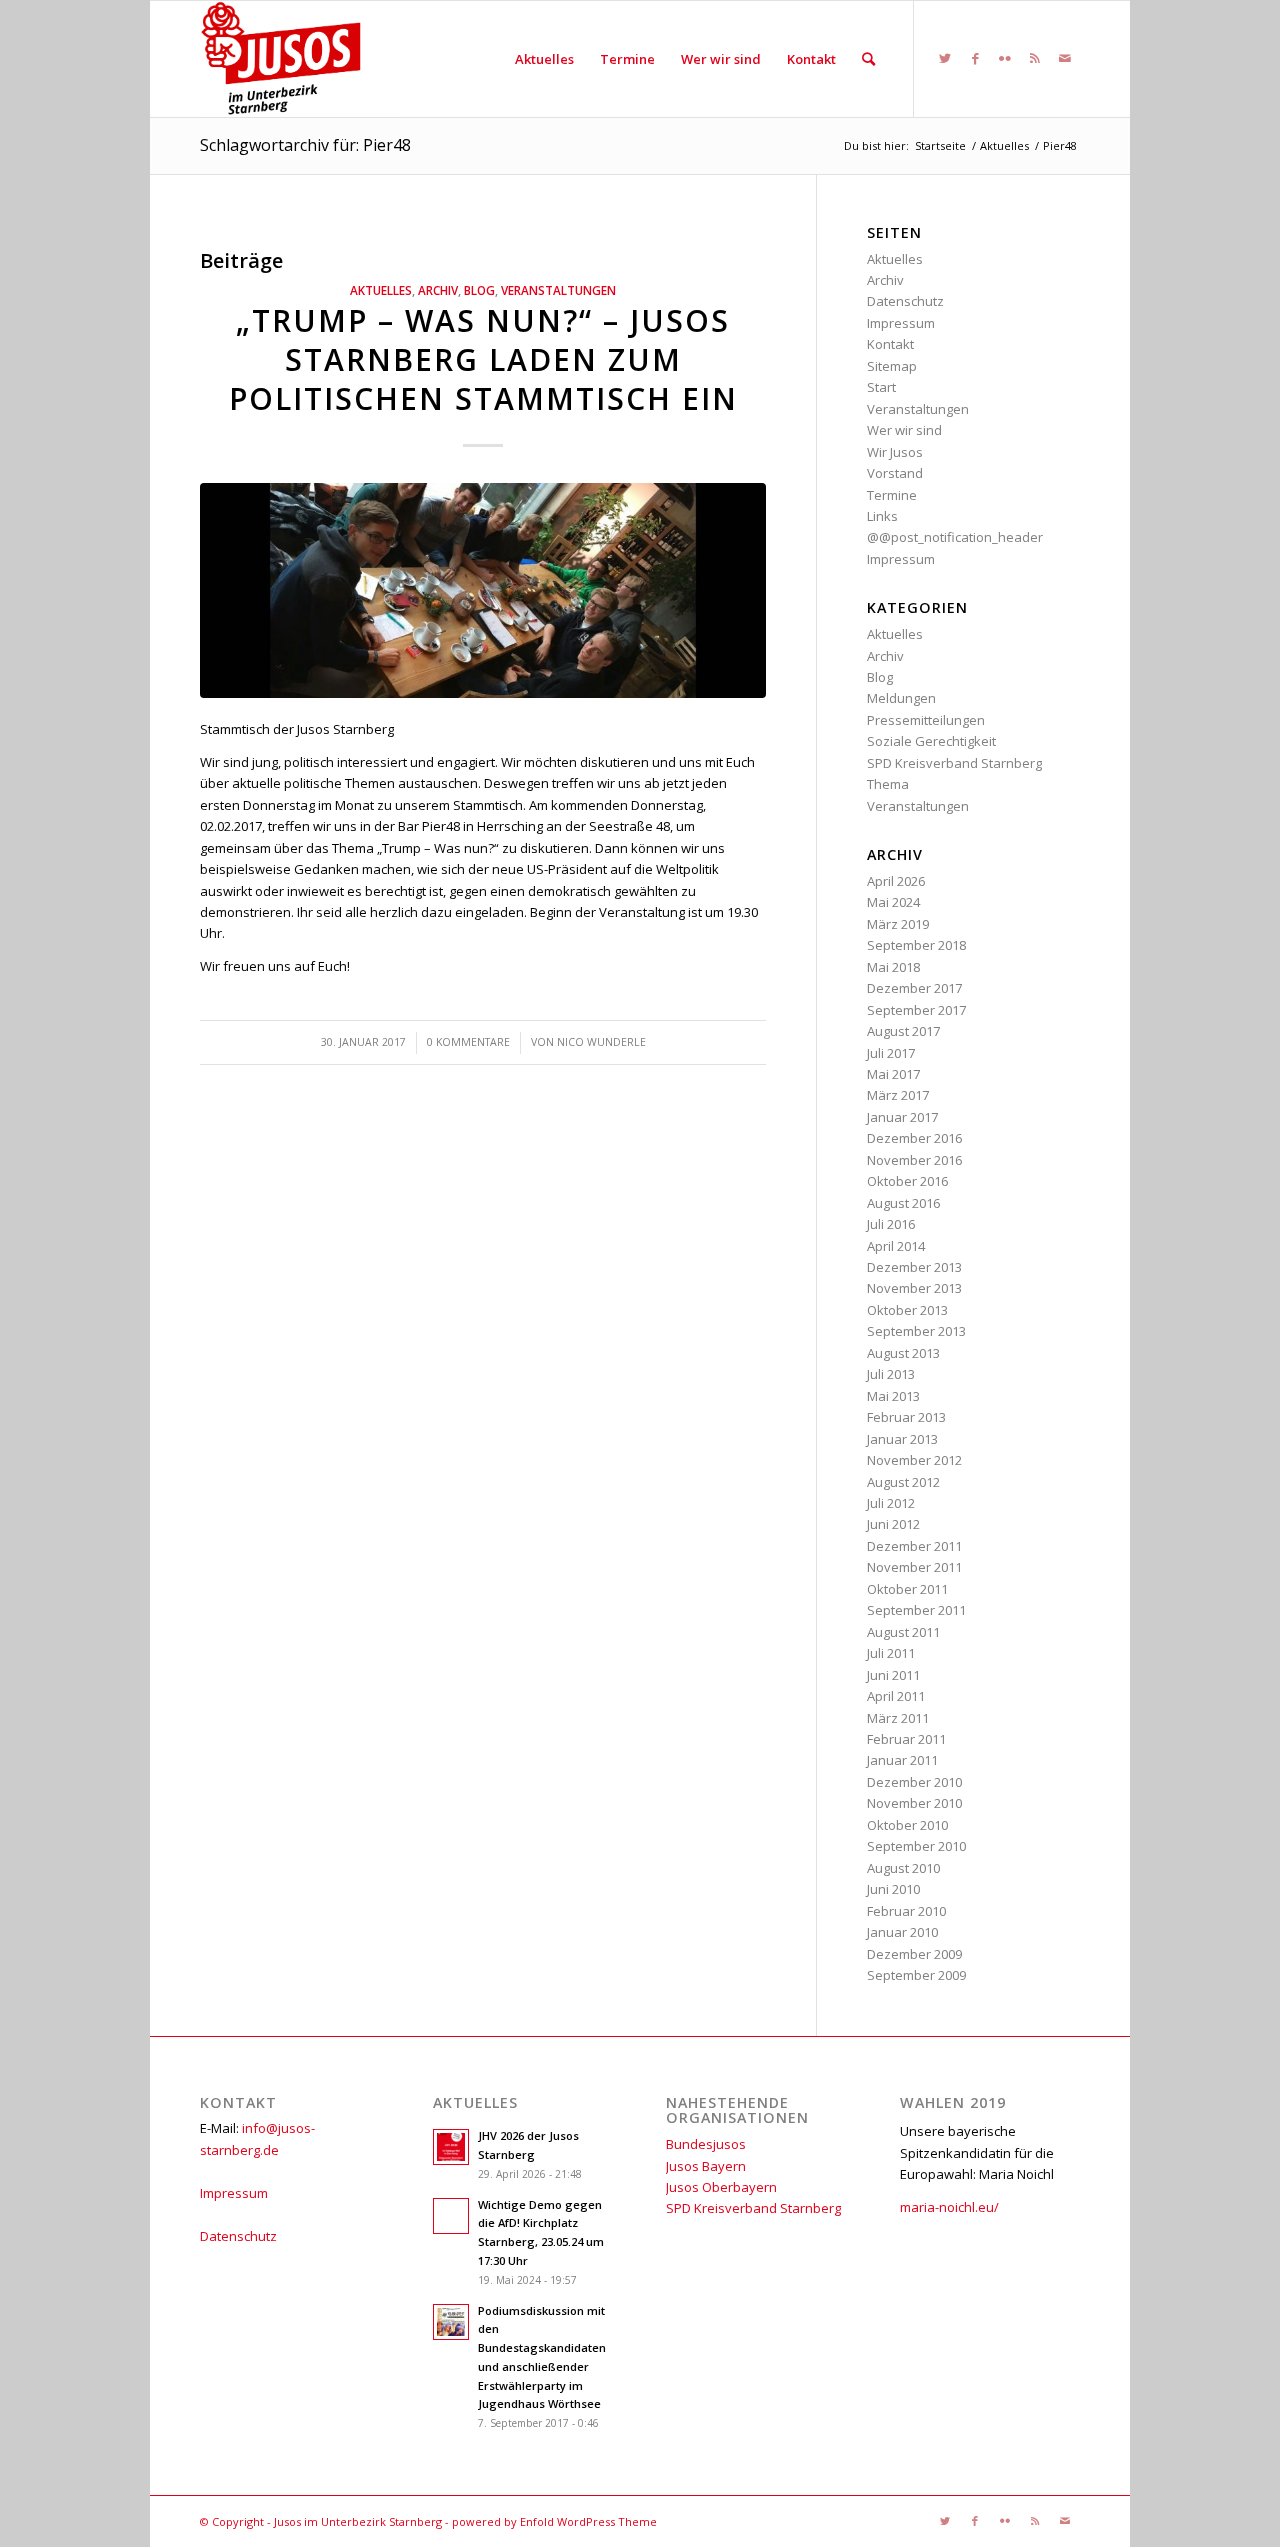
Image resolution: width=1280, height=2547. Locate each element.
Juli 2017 (891, 1053)
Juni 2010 (893, 1889)
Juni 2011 (893, 1675)
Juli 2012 (891, 1503)
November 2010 (914, 1803)
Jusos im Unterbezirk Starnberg (358, 2521)
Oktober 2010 (907, 1825)
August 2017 (903, 1031)
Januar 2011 (902, 1760)
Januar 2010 (902, 1932)
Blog (479, 290)
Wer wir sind (904, 430)
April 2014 (896, 1246)
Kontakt (890, 344)
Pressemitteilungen (926, 720)
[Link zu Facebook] (975, 58)
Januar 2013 (902, 1439)
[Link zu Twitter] (945, 58)
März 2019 (898, 924)
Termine (892, 495)
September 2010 (916, 1846)
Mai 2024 (893, 902)
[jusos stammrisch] (483, 590)
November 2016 (914, 1160)
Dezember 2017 (914, 988)
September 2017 (916, 1010)
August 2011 (903, 1632)
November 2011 (914, 1567)
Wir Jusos (895, 452)
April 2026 (896, 881)
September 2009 (916, 1975)
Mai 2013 (893, 1396)
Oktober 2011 (907, 1589)
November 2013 (914, 1288)
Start (881, 387)
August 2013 (903, 1353)
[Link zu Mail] (1065, 58)
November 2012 (914, 1460)
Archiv (438, 290)
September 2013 (916, 1331)
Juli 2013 (891, 1374)
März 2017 (898, 1095)
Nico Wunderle (601, 1042)
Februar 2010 (906, 1911)
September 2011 (916, 1610)
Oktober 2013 (907, 1310)
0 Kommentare (468, 1042)
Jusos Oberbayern (721, 2187)
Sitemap (892, 366)
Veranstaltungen (558, 290)
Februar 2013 (906, 1417)
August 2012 (903, 1482)
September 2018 (916, 945)
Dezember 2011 (914, 1546)
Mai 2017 (893, 1074)
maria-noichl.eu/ (949, 2207)
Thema (888, 784)
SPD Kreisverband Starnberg (954, 763)
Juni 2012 (893, 1524)
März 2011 (898, 1718)
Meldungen (901, 698)
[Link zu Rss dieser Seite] (1035, 58)
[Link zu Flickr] (1005, 58)
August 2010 (903, 1868)
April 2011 (896, 1696)
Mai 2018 (893, 967)
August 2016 (903, 1203)
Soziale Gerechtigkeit (931, 741)
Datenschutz (905, 301)
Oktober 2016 (907, 1181)
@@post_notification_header (955, 537)
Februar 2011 (906, 1739)
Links (882, 516)
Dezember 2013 (914, 1267)
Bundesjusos (706, 2144)
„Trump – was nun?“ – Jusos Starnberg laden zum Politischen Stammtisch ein (483, 359)
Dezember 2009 (914, 1954)
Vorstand (895, 473)
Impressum (901, 323)
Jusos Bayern (706, 2166)
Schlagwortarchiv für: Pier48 (305, 145)
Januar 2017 (902, 1117)
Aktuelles (381, 290)
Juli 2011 (891, 1653)
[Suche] (868, 59)
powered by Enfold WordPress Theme (554, 2521)
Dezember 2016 (914, 1138)
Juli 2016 (891, 1224)
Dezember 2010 (914, 1782)
